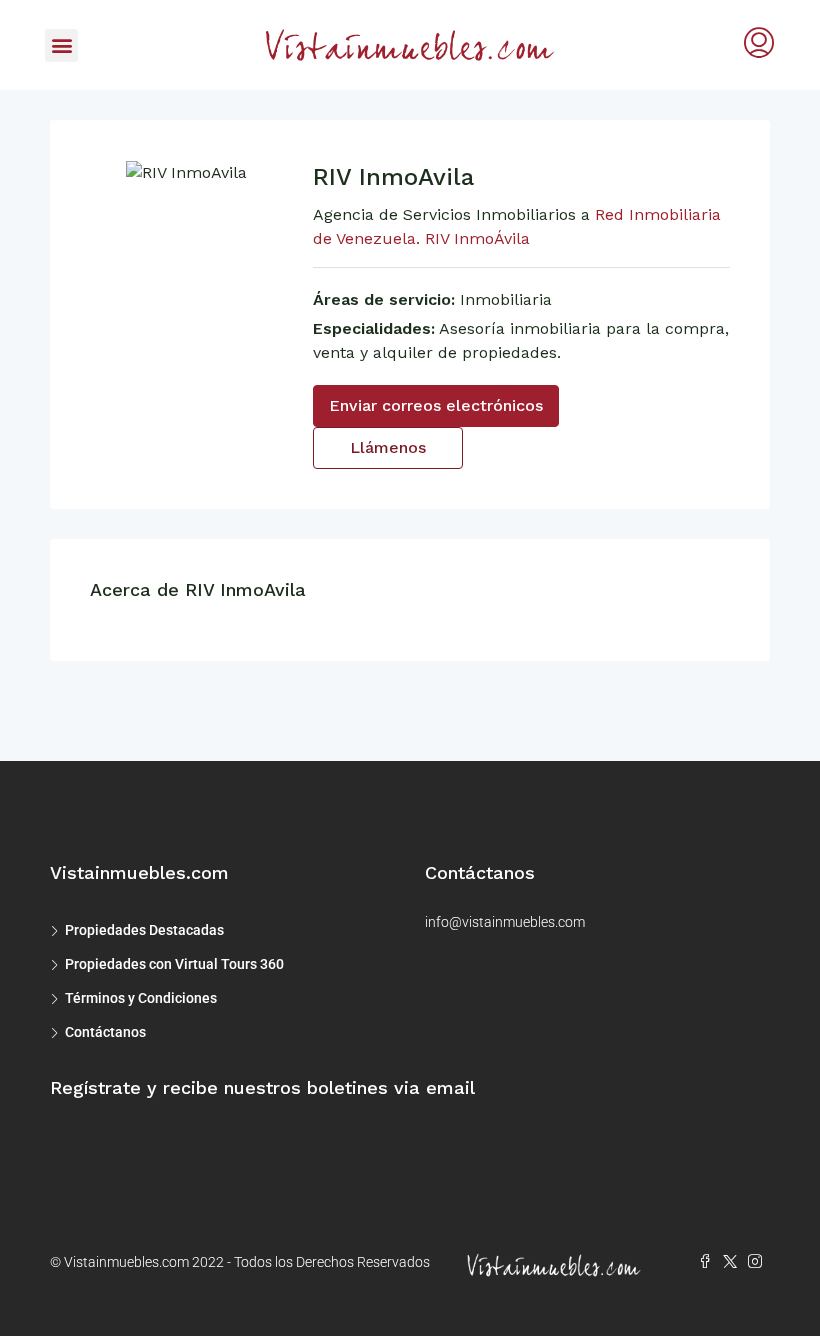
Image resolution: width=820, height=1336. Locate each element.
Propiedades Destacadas (144, 930)
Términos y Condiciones (141, 998)
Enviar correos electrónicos (436, 405)
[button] (61, 45)
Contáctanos (105, 1032)
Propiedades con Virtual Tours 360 (174, 964)
